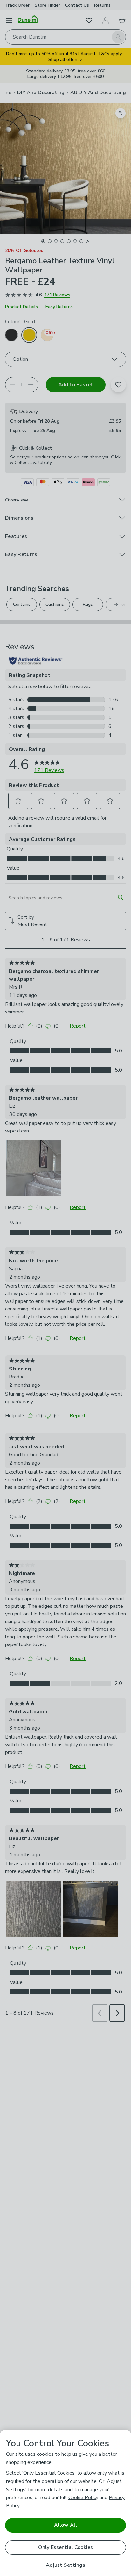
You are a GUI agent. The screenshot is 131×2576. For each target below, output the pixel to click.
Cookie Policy (83, 2498)
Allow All (65, 2525)
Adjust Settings (65, 2565)
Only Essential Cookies (66, 2547)
